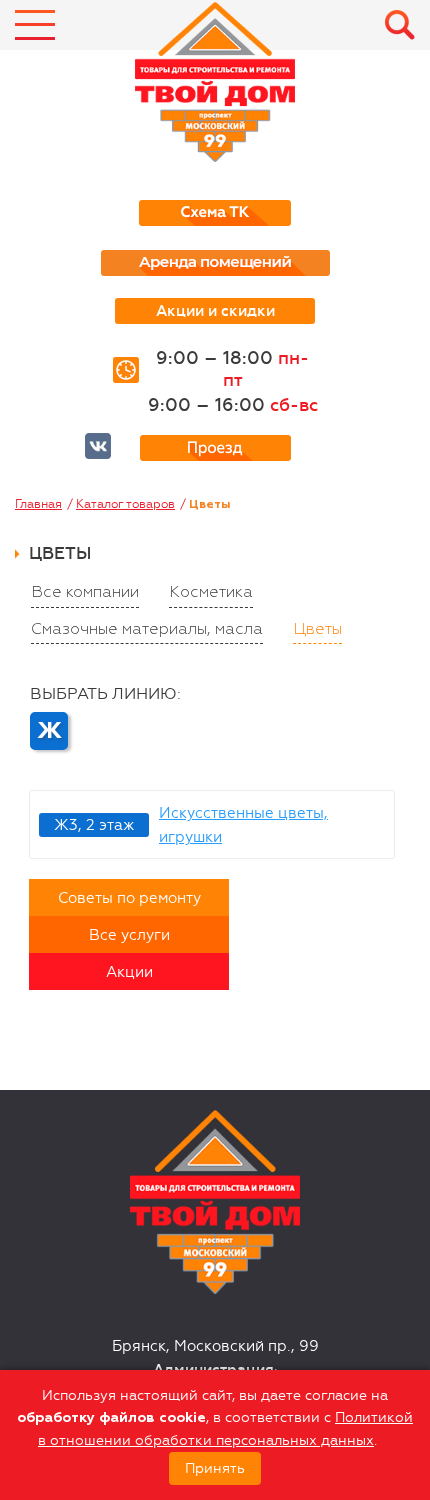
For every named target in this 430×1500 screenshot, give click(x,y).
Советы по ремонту (129, 898)
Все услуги (129, 935)
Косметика (211, 593)
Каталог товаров (125, 504)
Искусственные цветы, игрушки (243, 825)
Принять (215, 1468)
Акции (129, 972)
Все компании (85, 593)
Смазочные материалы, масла (147, 630)
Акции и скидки (215, 311)
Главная (38, 504)
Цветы (317, 630)
